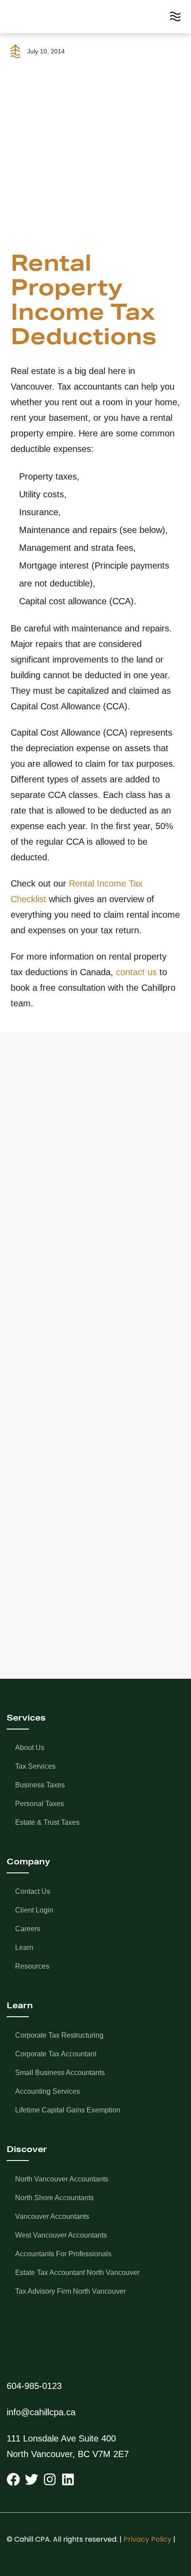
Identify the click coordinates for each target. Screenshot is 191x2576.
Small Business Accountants (60, 2073)
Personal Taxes (40, 1804)
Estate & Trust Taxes (47, 1822)
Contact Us (33, 1891)
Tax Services (35, 1766)
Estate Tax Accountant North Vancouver (77, 2273)
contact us (136, 972)
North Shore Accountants (54, 2198)
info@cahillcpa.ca (41, 2412)
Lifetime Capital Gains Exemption (68, 2110)
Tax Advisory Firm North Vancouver (70, 2291)
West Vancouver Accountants (61, 2235)
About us (30, 1748)
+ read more (51, 1291)
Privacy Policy (147, 2539)
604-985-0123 (34, 2386)
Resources (32, 1966)
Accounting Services (48, 2091)
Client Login (34, 1910)
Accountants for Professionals (63, 2254)
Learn (24, 1947)
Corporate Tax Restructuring (59, 2035)
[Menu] (175, 17)
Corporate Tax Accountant (56, 2054)
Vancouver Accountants (52, 2216)
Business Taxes (40, 1785)
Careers (28, 1929)
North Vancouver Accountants (62, 2179)
